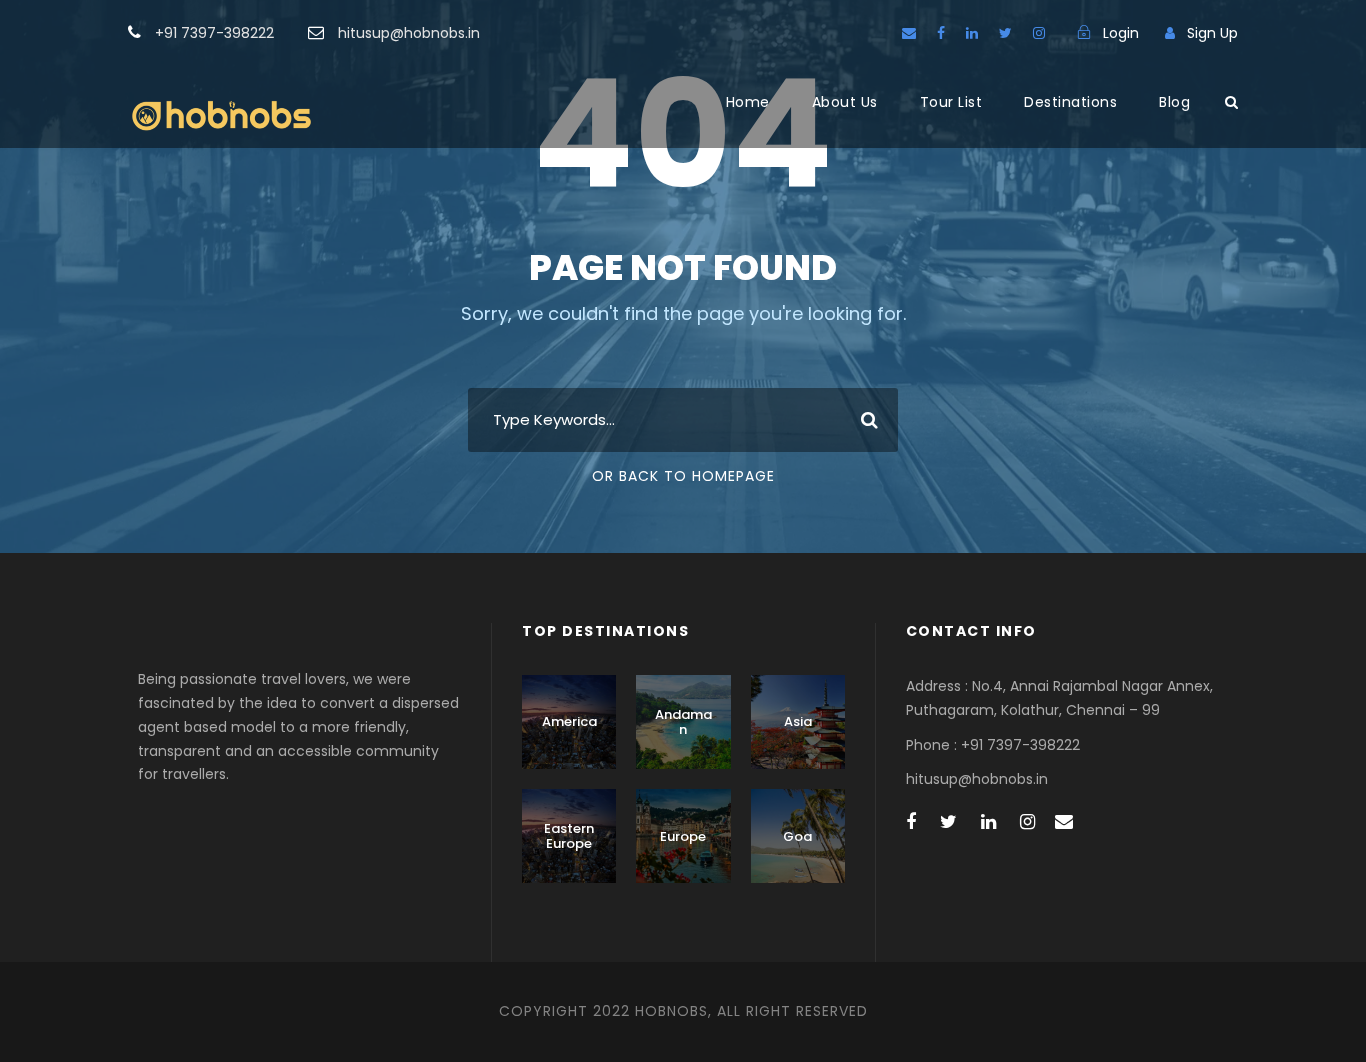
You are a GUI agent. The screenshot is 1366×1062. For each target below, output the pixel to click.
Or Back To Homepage (683, 476)
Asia (798, 721)
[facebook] (941, 33)
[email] (909, 33)
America (569, 721)
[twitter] (1005, 33)
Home (748, 102)
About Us (845, 102)
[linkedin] (972, 33)
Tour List (951, 102)
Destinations (1070, 102)
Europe (683, 836)
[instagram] (1039, 33)
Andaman (683, 722)
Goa (797, 836)
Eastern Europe (569, 836)
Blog (1174, 102)
